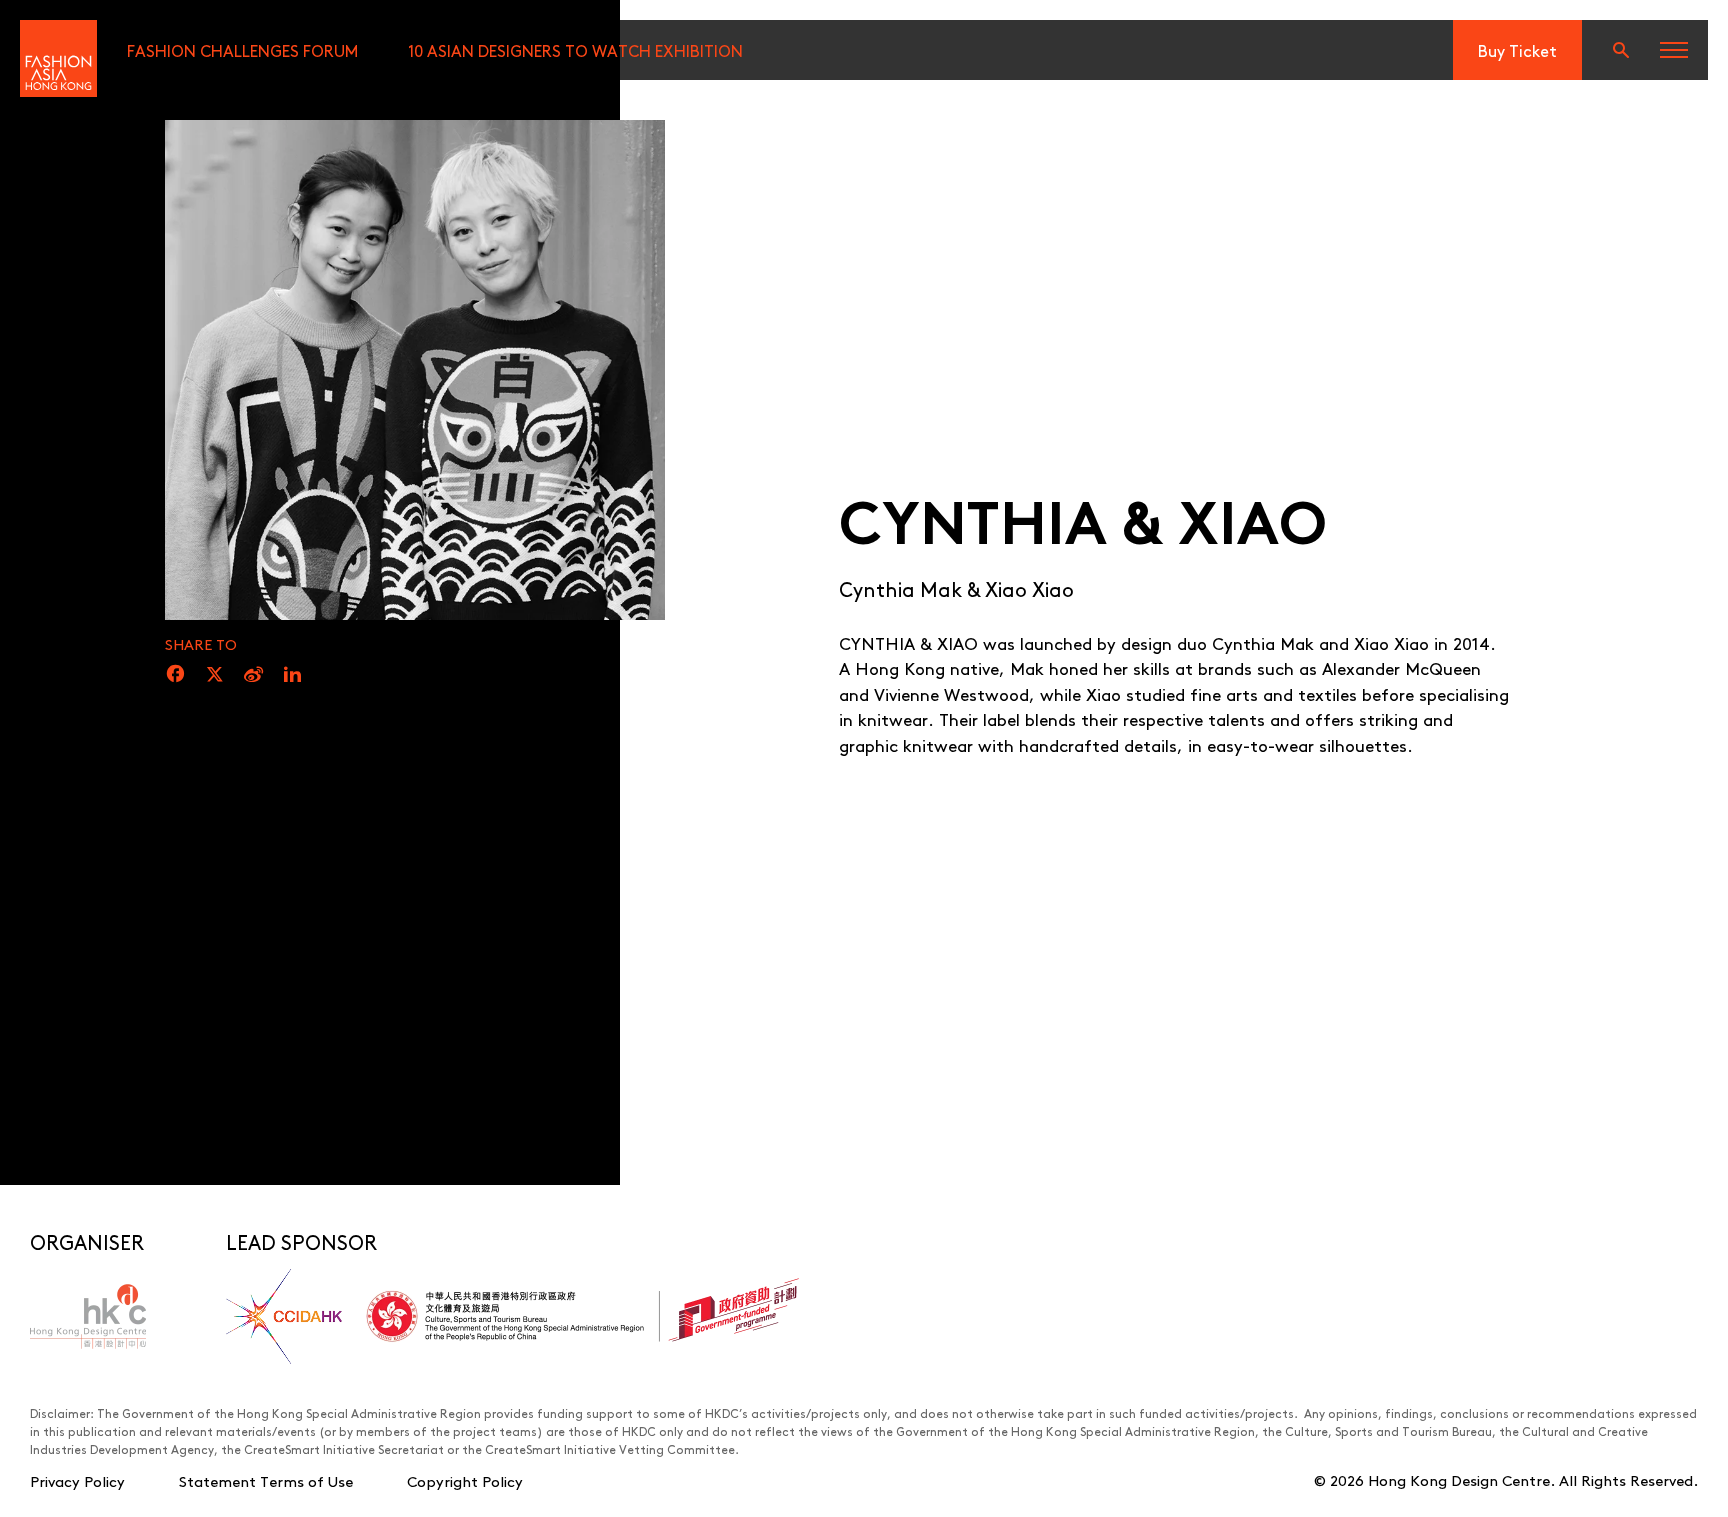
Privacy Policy (77, 1480)
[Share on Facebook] (175, 675)
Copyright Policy (465, 1480)
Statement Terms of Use (266, 1480)
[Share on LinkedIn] (292, 675)
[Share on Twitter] (215, 675)
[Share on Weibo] (253, 675)
